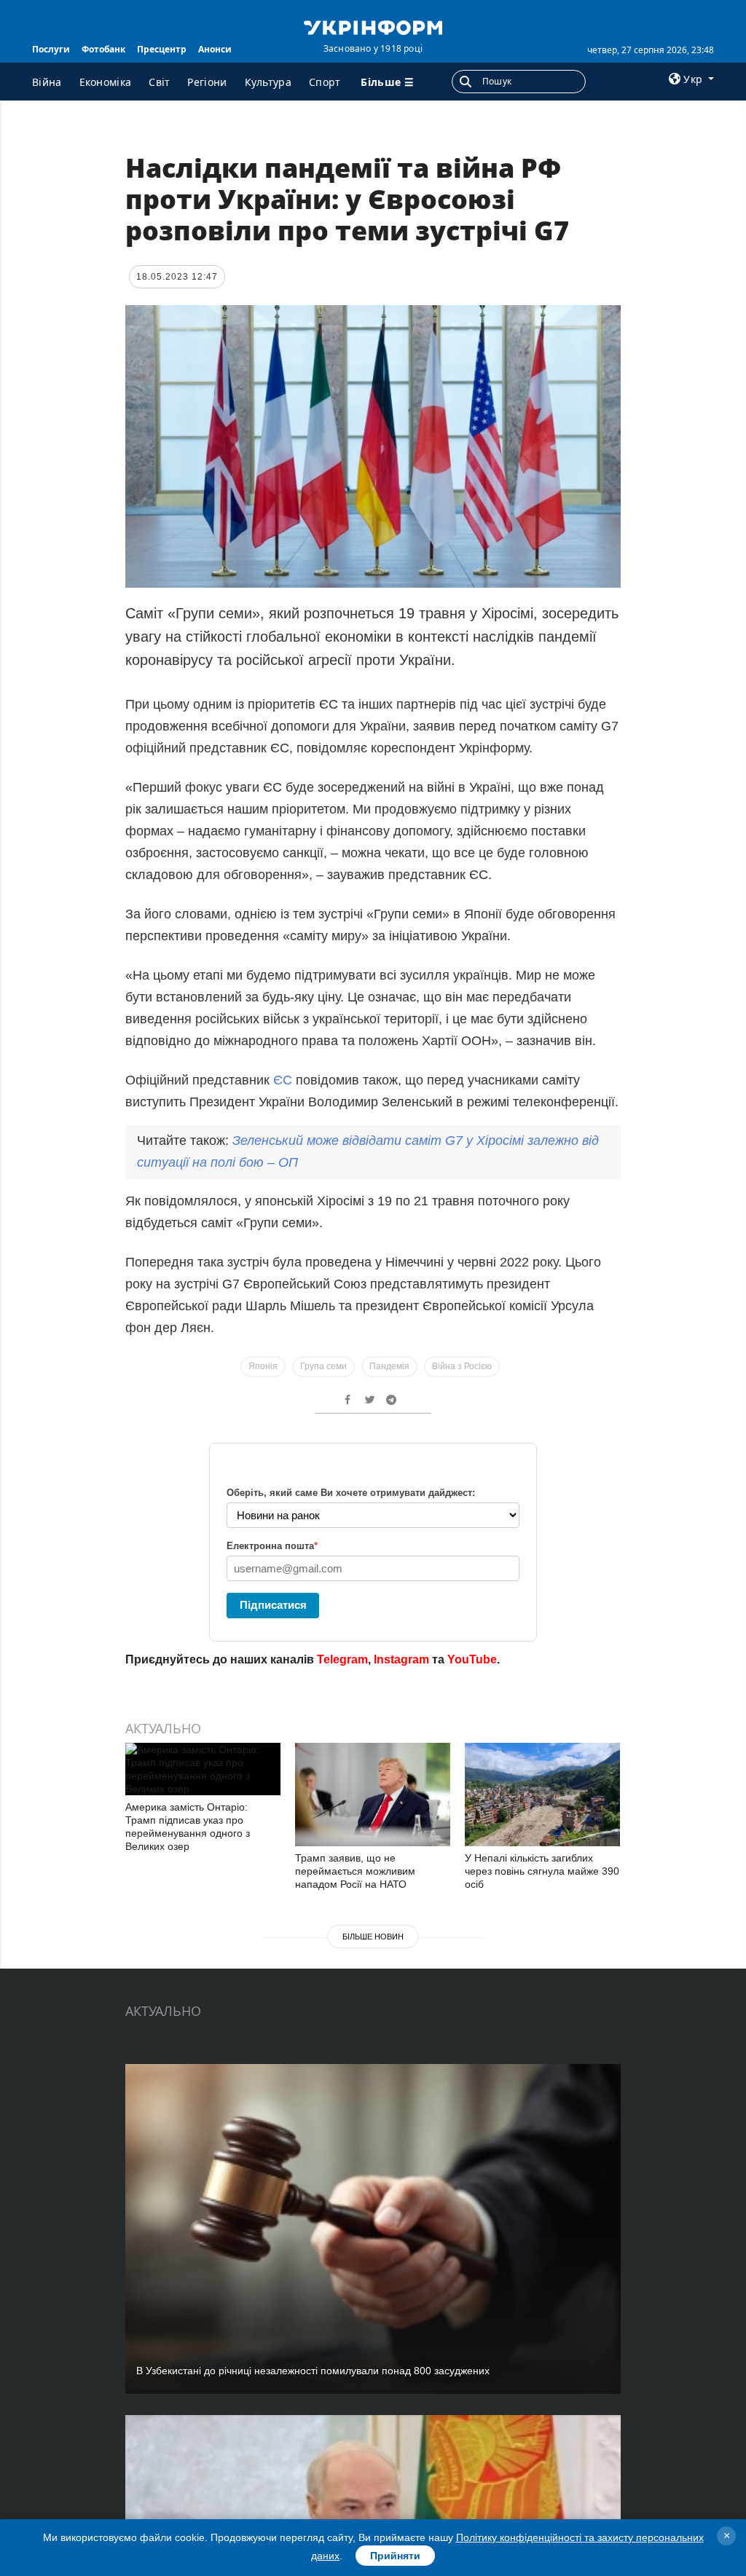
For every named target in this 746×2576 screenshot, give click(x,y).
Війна (47, 82)
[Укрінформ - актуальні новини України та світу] (373, 26)
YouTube (472, 1659)
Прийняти (395, 2556)
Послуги (51, 49)
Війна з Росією (462, 1366)
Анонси (215, 49)
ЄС (284, 1080)
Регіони (207, 82)
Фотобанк (103, 49)
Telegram (342, 1659)
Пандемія (389, 1366)
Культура (268, 82)
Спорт (325, 82)
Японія (263, 1366)
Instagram (401, 1659)
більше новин (373, 1937)
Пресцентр (162, 49)
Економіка (106, 82)
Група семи (323, 1366)
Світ (159, 82)
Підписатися (273, 1605)
